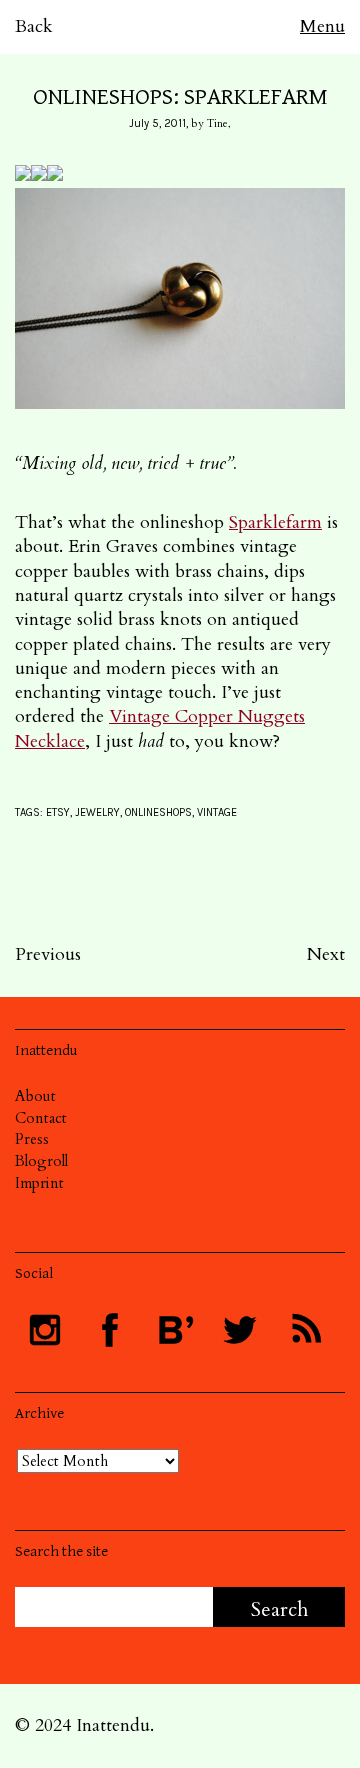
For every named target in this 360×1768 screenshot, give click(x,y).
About (35, 1096)
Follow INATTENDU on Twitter (240, 1330)
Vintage (217, 812)
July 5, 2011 (157, 123)
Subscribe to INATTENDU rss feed (305, 1330)
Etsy (58, 812)
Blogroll (41, 1161)
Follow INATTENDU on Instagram (45, 1330)
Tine (217, 123)
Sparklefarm (275, 522)
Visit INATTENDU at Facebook (110, 1330)
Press (32, 1139)
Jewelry (97, 812)
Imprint (39, 1183)
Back (34, 26)
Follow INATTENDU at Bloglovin (175, 1330)
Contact (41, 1118)
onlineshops (158, 812)
